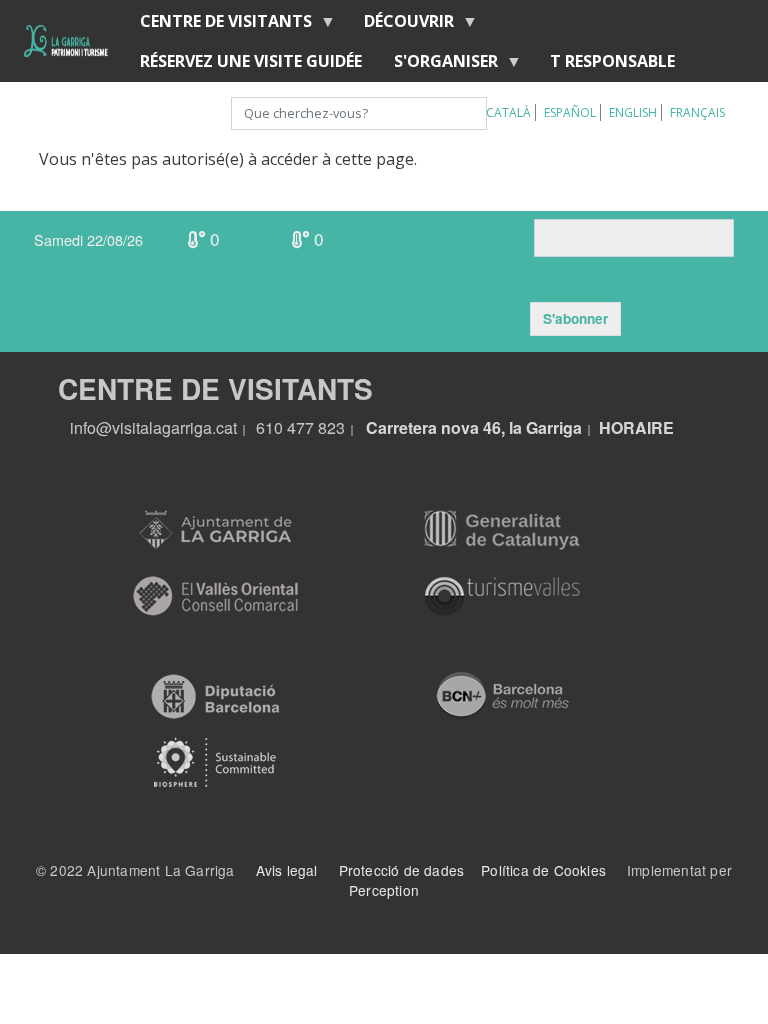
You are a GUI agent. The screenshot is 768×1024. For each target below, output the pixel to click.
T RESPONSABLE (612, 61)
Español (570, 112)
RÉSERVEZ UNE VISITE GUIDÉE (251, 61)
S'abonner (575, 318)
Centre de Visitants (218, 25)
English (633, 112)
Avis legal (287, 870)
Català (508, 112)
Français (697, 112)
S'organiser (438, 65)
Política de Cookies (543, 870)
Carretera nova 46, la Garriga (474, 427)
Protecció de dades (402, 870)
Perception (384, 890)
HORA (623, 427)
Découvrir (401, 25)
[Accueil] (66, 41)
